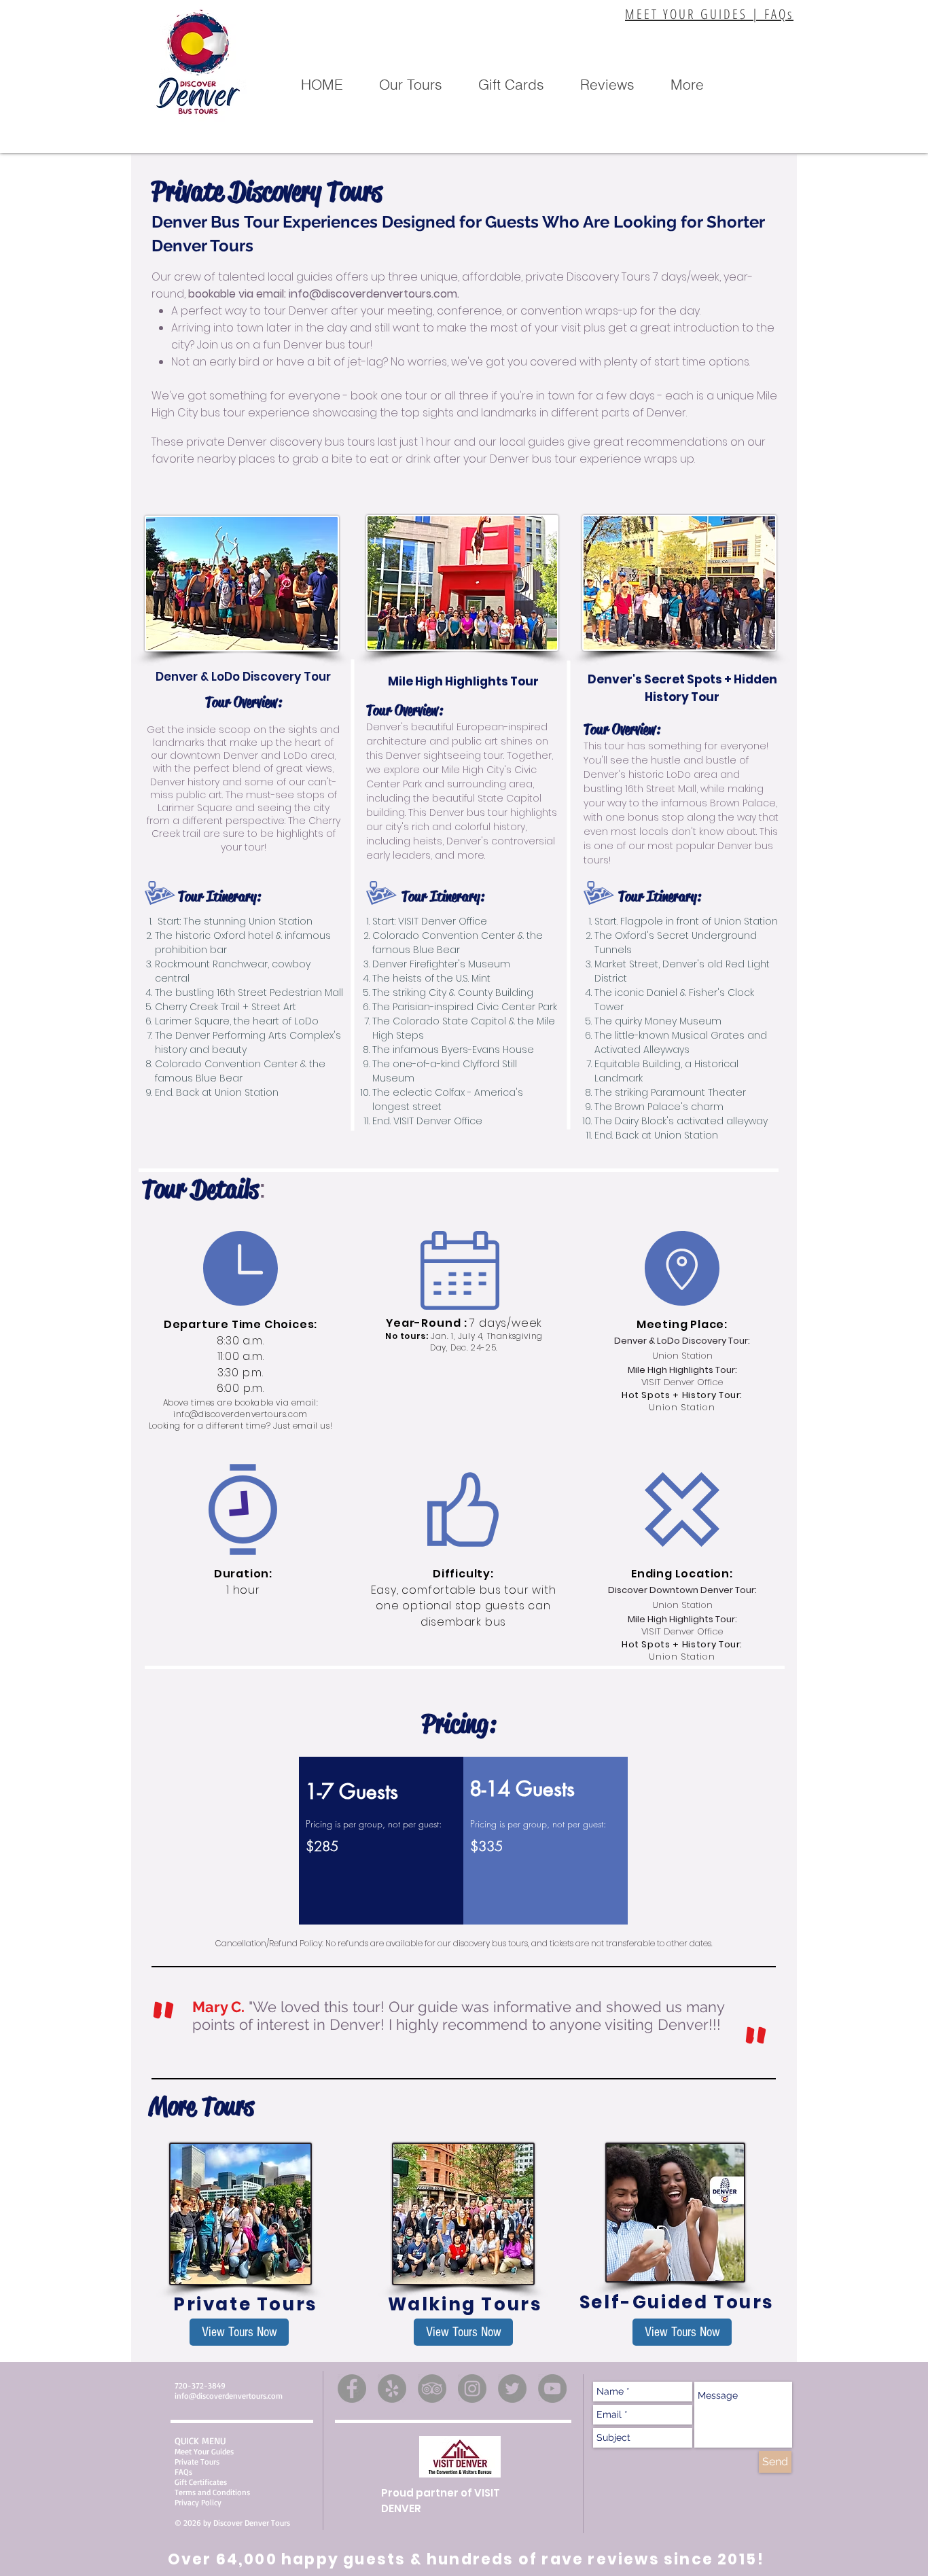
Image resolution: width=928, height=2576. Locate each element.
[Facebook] (352, 2389)
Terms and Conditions (212, 2492)
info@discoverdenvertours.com (373, 294)
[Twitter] (512, 2389)
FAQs (183, 2472)
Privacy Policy (198, 2502)
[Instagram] (472, 2389)
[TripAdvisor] (432, 2389)
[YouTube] (552, 2389)
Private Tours (197, 2462)
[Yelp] (392, 2389)
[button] (410, 85)
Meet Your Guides (204, 2451)
